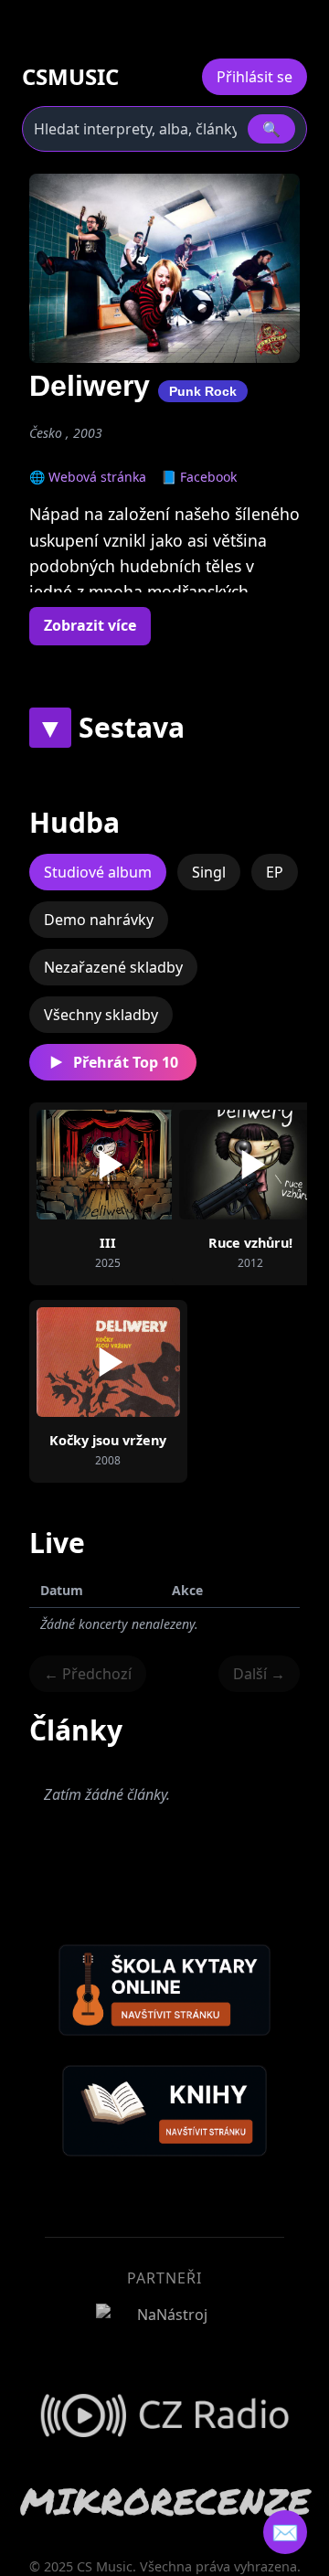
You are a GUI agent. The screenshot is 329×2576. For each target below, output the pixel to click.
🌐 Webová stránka (88, 477)
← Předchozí (88, 1674)
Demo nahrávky (99, 920)
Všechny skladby (101, 1015)
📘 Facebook (199, 477)
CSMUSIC (70, 77)
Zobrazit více (90, 625)
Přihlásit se (255, 77)
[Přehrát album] (108, 1165)
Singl (209, 872)
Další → (259, 1674)
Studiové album (98, 872)
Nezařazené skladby (113, 967)
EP (275, 872)
